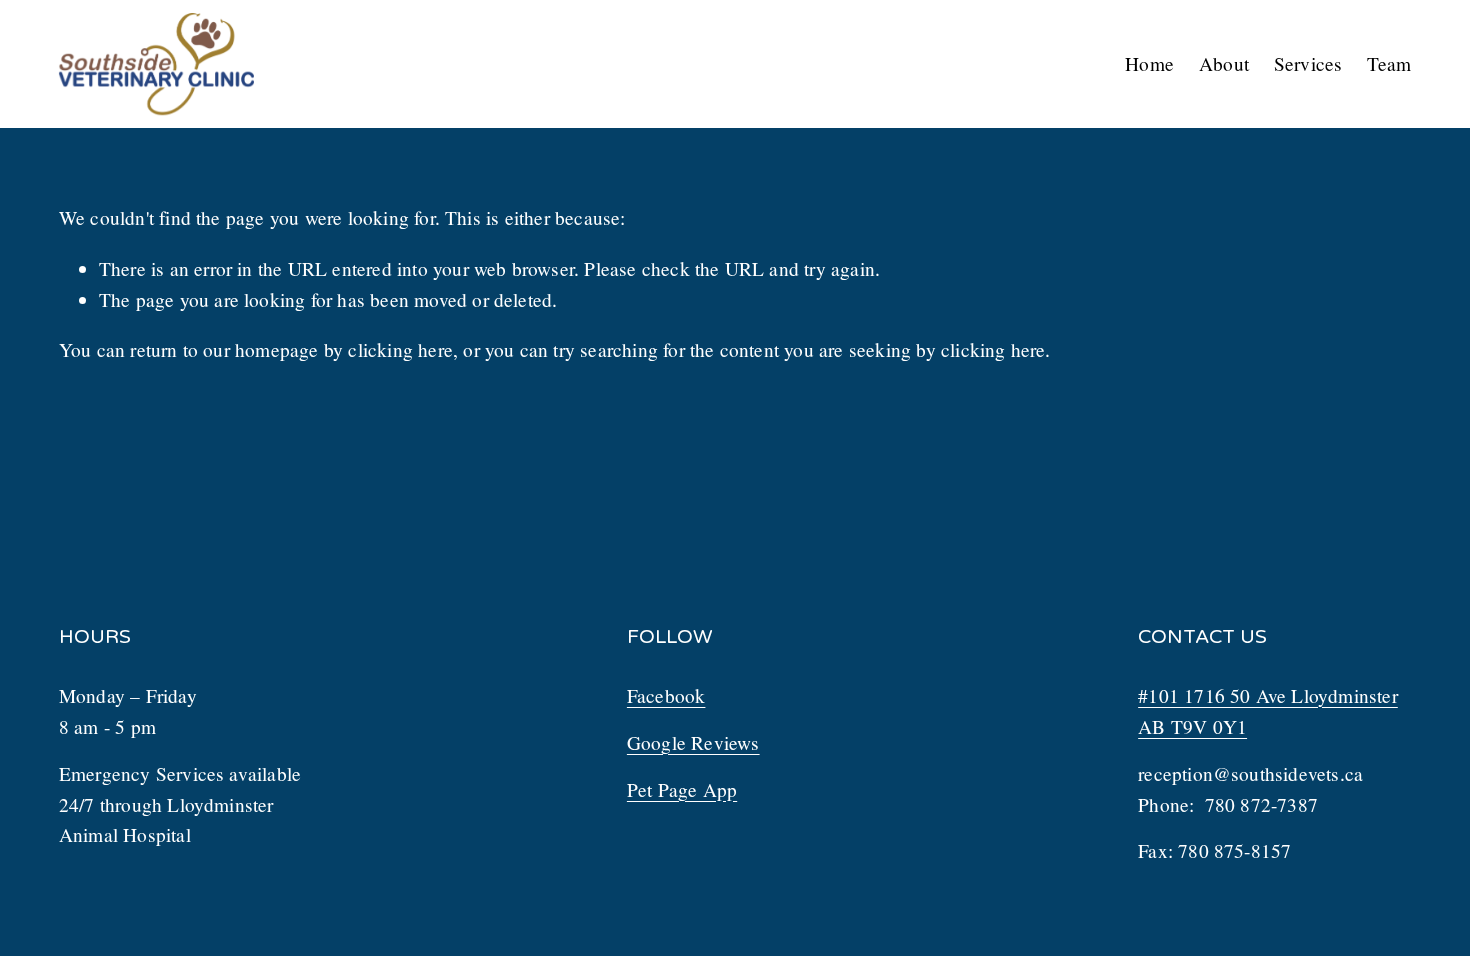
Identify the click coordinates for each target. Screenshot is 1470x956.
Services (1308, 63)
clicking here (400, 349)
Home (1149, 63)
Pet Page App (682, 789)
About (1224, 63)
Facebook (666, 695)
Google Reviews (693, 742)
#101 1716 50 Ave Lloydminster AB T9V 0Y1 (1268, 711)
